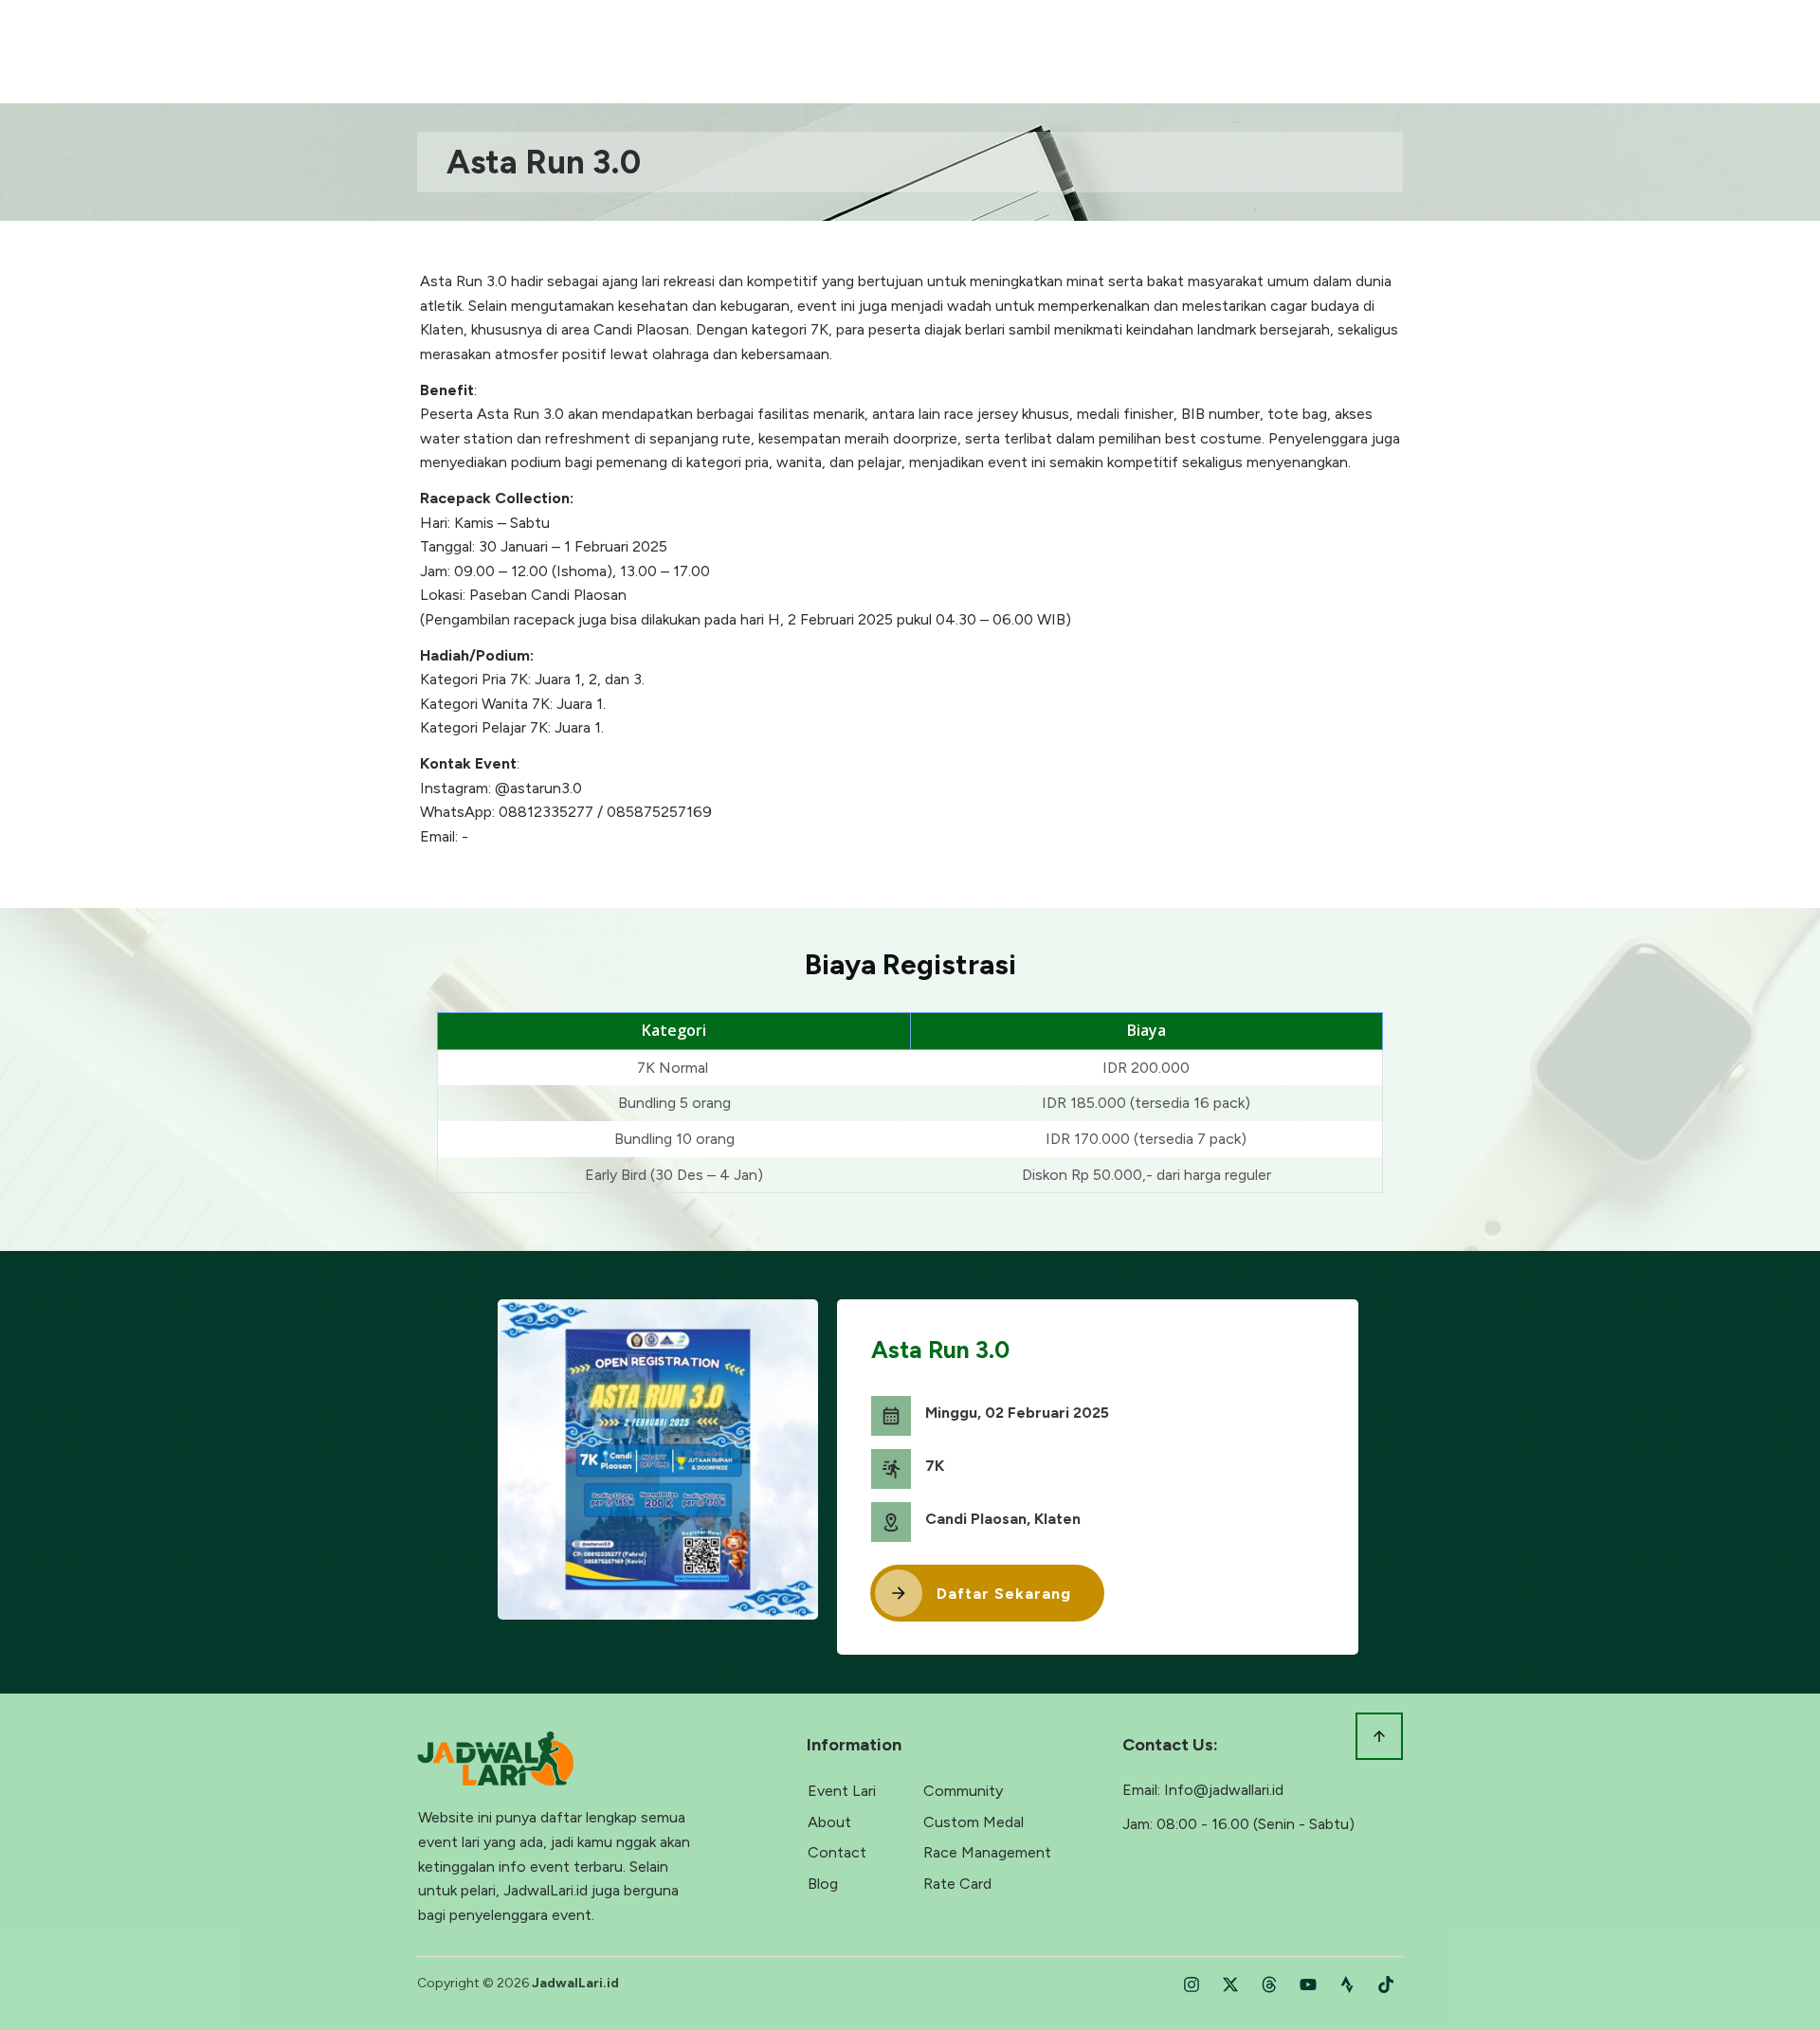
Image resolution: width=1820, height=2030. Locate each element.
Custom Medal (974, 1822)
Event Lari (842, 1791)
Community (963, 1791)
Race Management (987, 1852)
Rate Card (957, 1884)
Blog (823, 1884)
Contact (837, 1852)
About (829, 1822)
